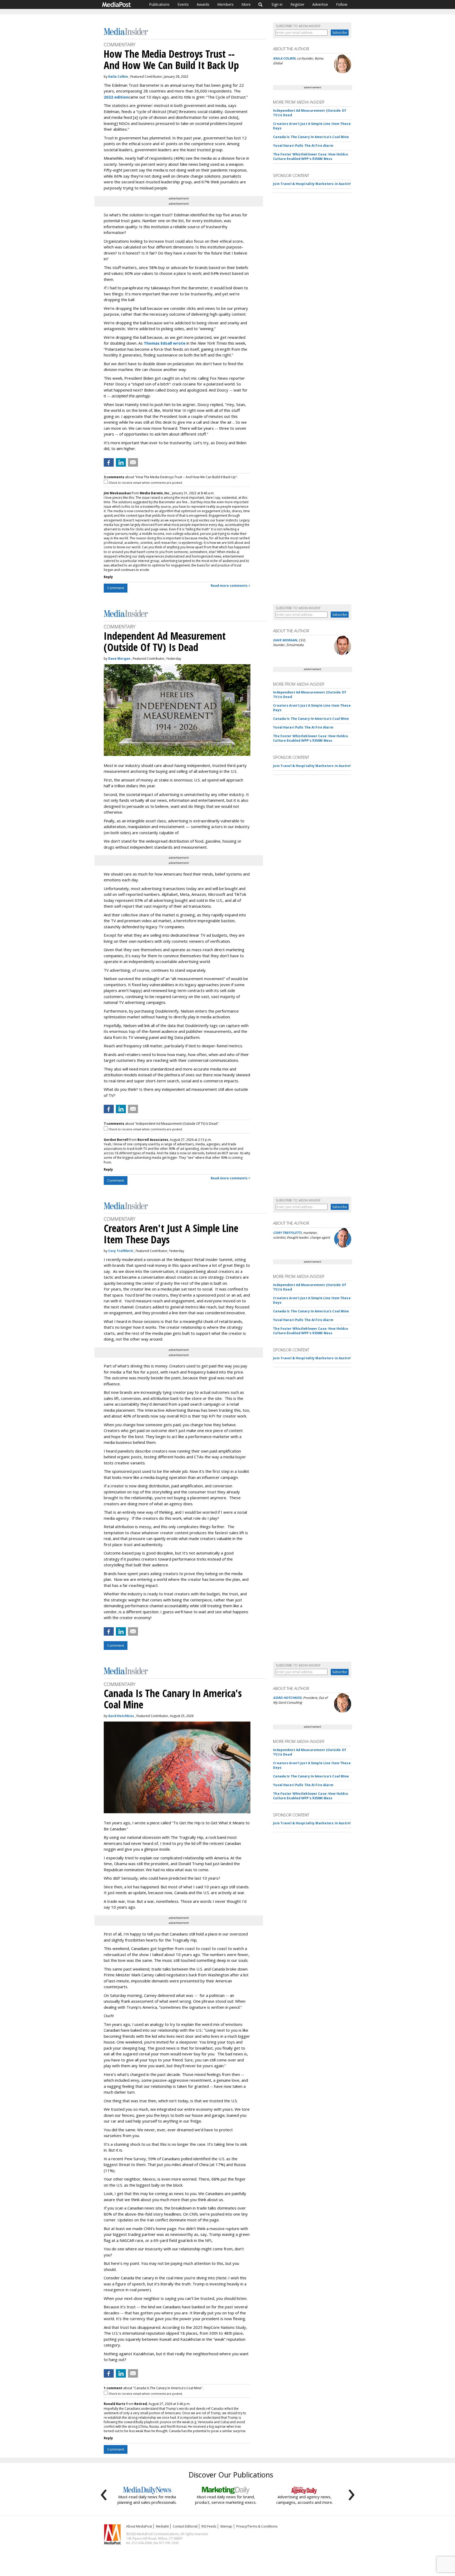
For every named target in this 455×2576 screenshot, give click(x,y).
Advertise (320, 4)
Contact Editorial (185, 2526)
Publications (159, 4)
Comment (116, 588)
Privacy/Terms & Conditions (257, 2526)
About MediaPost (139, 2526)
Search (261, 4)
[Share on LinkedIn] (121, 462)
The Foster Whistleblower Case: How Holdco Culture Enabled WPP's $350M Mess (311, 157)
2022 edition (116, 97)
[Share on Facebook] (109, 462)
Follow (342, 4)
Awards (203, 4)
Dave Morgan (119, 659)
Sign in (277, 4)
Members (225, 4)
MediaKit (162, 2526)
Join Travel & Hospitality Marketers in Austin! (312, 184)
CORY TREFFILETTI (287, 1233)
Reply (108, 577)
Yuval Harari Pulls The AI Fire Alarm (303, 146)
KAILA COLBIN (284, 58)
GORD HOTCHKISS (287, 1698)
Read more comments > (231, 586)
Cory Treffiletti (121, 1251)
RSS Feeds (209, 2526)
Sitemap (226, 2526)
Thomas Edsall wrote (165, 343)
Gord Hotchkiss (121, 1716)
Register (297, 4)
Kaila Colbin (118, 77)
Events (183, 4)
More (246, 4)
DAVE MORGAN (285, 640)
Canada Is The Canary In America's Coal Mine (311, 137)
